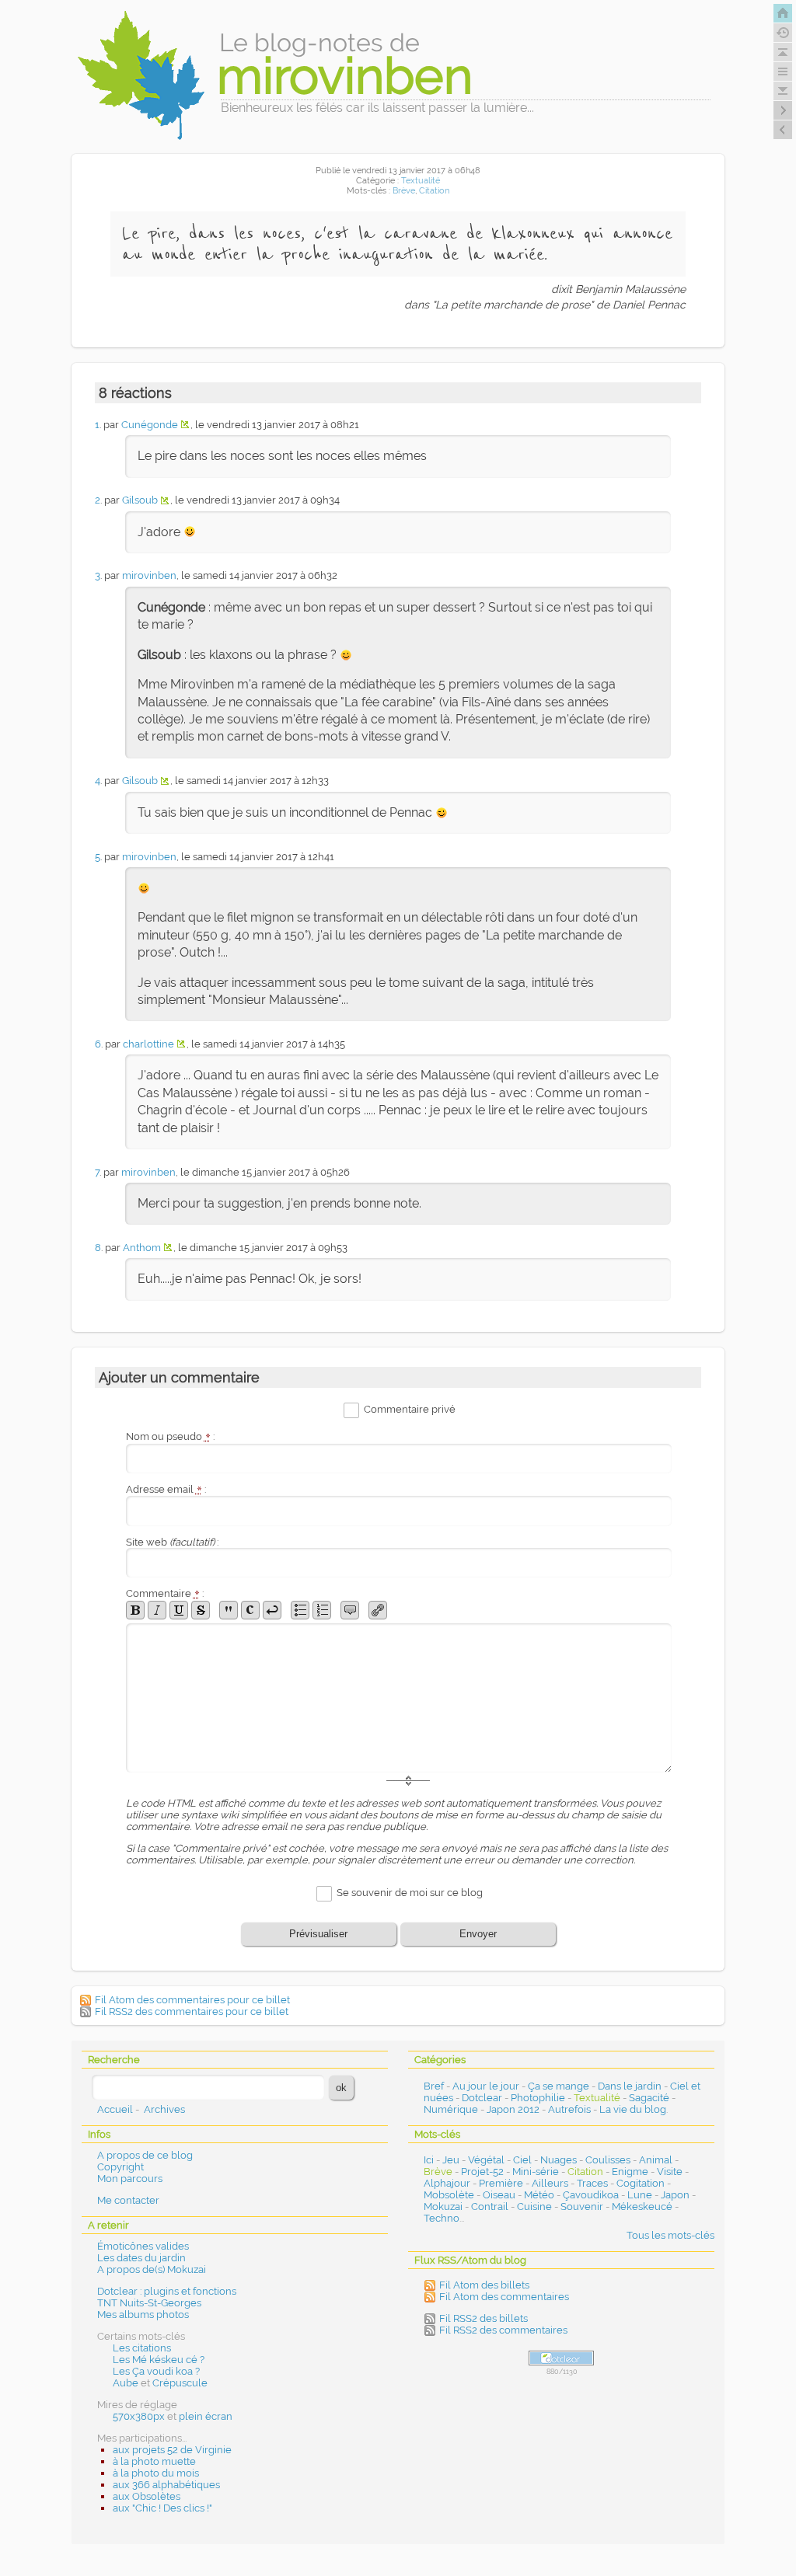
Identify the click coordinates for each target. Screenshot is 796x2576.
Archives (164, 2109)
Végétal (486, 2160)
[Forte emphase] (135, 1610)
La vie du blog (633, 2109)
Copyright (120, 2167)
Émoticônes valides (143, 2246)
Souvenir (582, 2207)
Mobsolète (449, 2195)
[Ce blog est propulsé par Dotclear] (561, 2358)
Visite (670, 2172)
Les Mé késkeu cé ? (159, 2360)
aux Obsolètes (147, 2496)
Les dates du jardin (141, 2258)
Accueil (115, 2109)
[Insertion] (179, 1610)
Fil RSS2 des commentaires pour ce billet (192, 2011)
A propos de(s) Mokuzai (152, 2269)
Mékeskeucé (642, 2207)
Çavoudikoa (591, 2195)
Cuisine (534, 2207)
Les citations (142, 2348)
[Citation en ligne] (229, 1610)
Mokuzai (443, 2207)
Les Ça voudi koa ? (156, 2371)
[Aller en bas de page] (783, 91)
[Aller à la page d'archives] (783, 33)
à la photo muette (154, 2461)
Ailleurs (550, 2183)
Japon (675, 2195)
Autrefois (569, 2109)
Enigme (630, 2172)
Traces (592, 2183)
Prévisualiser (318, 1934)
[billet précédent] (783, 110)
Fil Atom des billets (484, 2285)
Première (501, 2183)
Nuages (559, 2160)
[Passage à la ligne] (272, 1610)
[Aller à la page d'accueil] (783, 13)
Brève (404, 191)
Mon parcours (130, 2179)
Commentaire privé (410, 1410)
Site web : (172, 1542)
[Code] (250, 1610)
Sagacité (649, 2098)
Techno (442, 2218)
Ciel (522, 2160)
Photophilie (538, 2098)
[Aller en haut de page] (783, 52)
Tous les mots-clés (670, 2235)
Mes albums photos (143, 2315)
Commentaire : (165, 1593)
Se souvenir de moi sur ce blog (410, 1893)
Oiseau (499, 2195)
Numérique (451, 2109)
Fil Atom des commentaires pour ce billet (192, 2000)
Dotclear (482, 2098)
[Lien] (378, 1610)
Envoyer (478, 1934)
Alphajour (447, 2183)
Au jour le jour (486, 2086)
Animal (656, 2160)
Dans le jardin (630, 2086)
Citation (434, 191)
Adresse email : (166, 1489)
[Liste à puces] (300, 1610)
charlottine (148, 1044)
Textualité (421, 181)
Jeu (451, 2160)
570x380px (139, 2416)
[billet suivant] (783, 130)
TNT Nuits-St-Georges (149, 2303)
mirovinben (149, 575)
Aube (126, 2383)
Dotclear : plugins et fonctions (167, 2291)
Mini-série (536, 2172)
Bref (434, 2086)
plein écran (206, 2416)
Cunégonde (150, 425)
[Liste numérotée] (322, 1610)
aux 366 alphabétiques (166, 2485)
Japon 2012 (513, 2109)
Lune (640, 2195)
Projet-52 (482, 2172)
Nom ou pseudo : (170, 1436)
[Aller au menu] (783, 71)
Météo (539, 2195)
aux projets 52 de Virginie (172, 2450)
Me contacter (128, 2200)
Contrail (490, 2207)
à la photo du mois (156, 2473)
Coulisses (608, 2160)
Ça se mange (559, 2086)
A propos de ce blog (145, 2155)
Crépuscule (180, 2383)
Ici (429, 2160)
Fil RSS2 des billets (484, 2318)
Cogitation (641, 2183)
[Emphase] (157, 1610)
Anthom (142, 1248)
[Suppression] (201, 1610)
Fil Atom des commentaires (504, 2297)
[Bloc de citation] (350, 1610)
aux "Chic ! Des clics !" (162, 2508)
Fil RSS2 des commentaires (503, 2330)
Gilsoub (140, 500)
